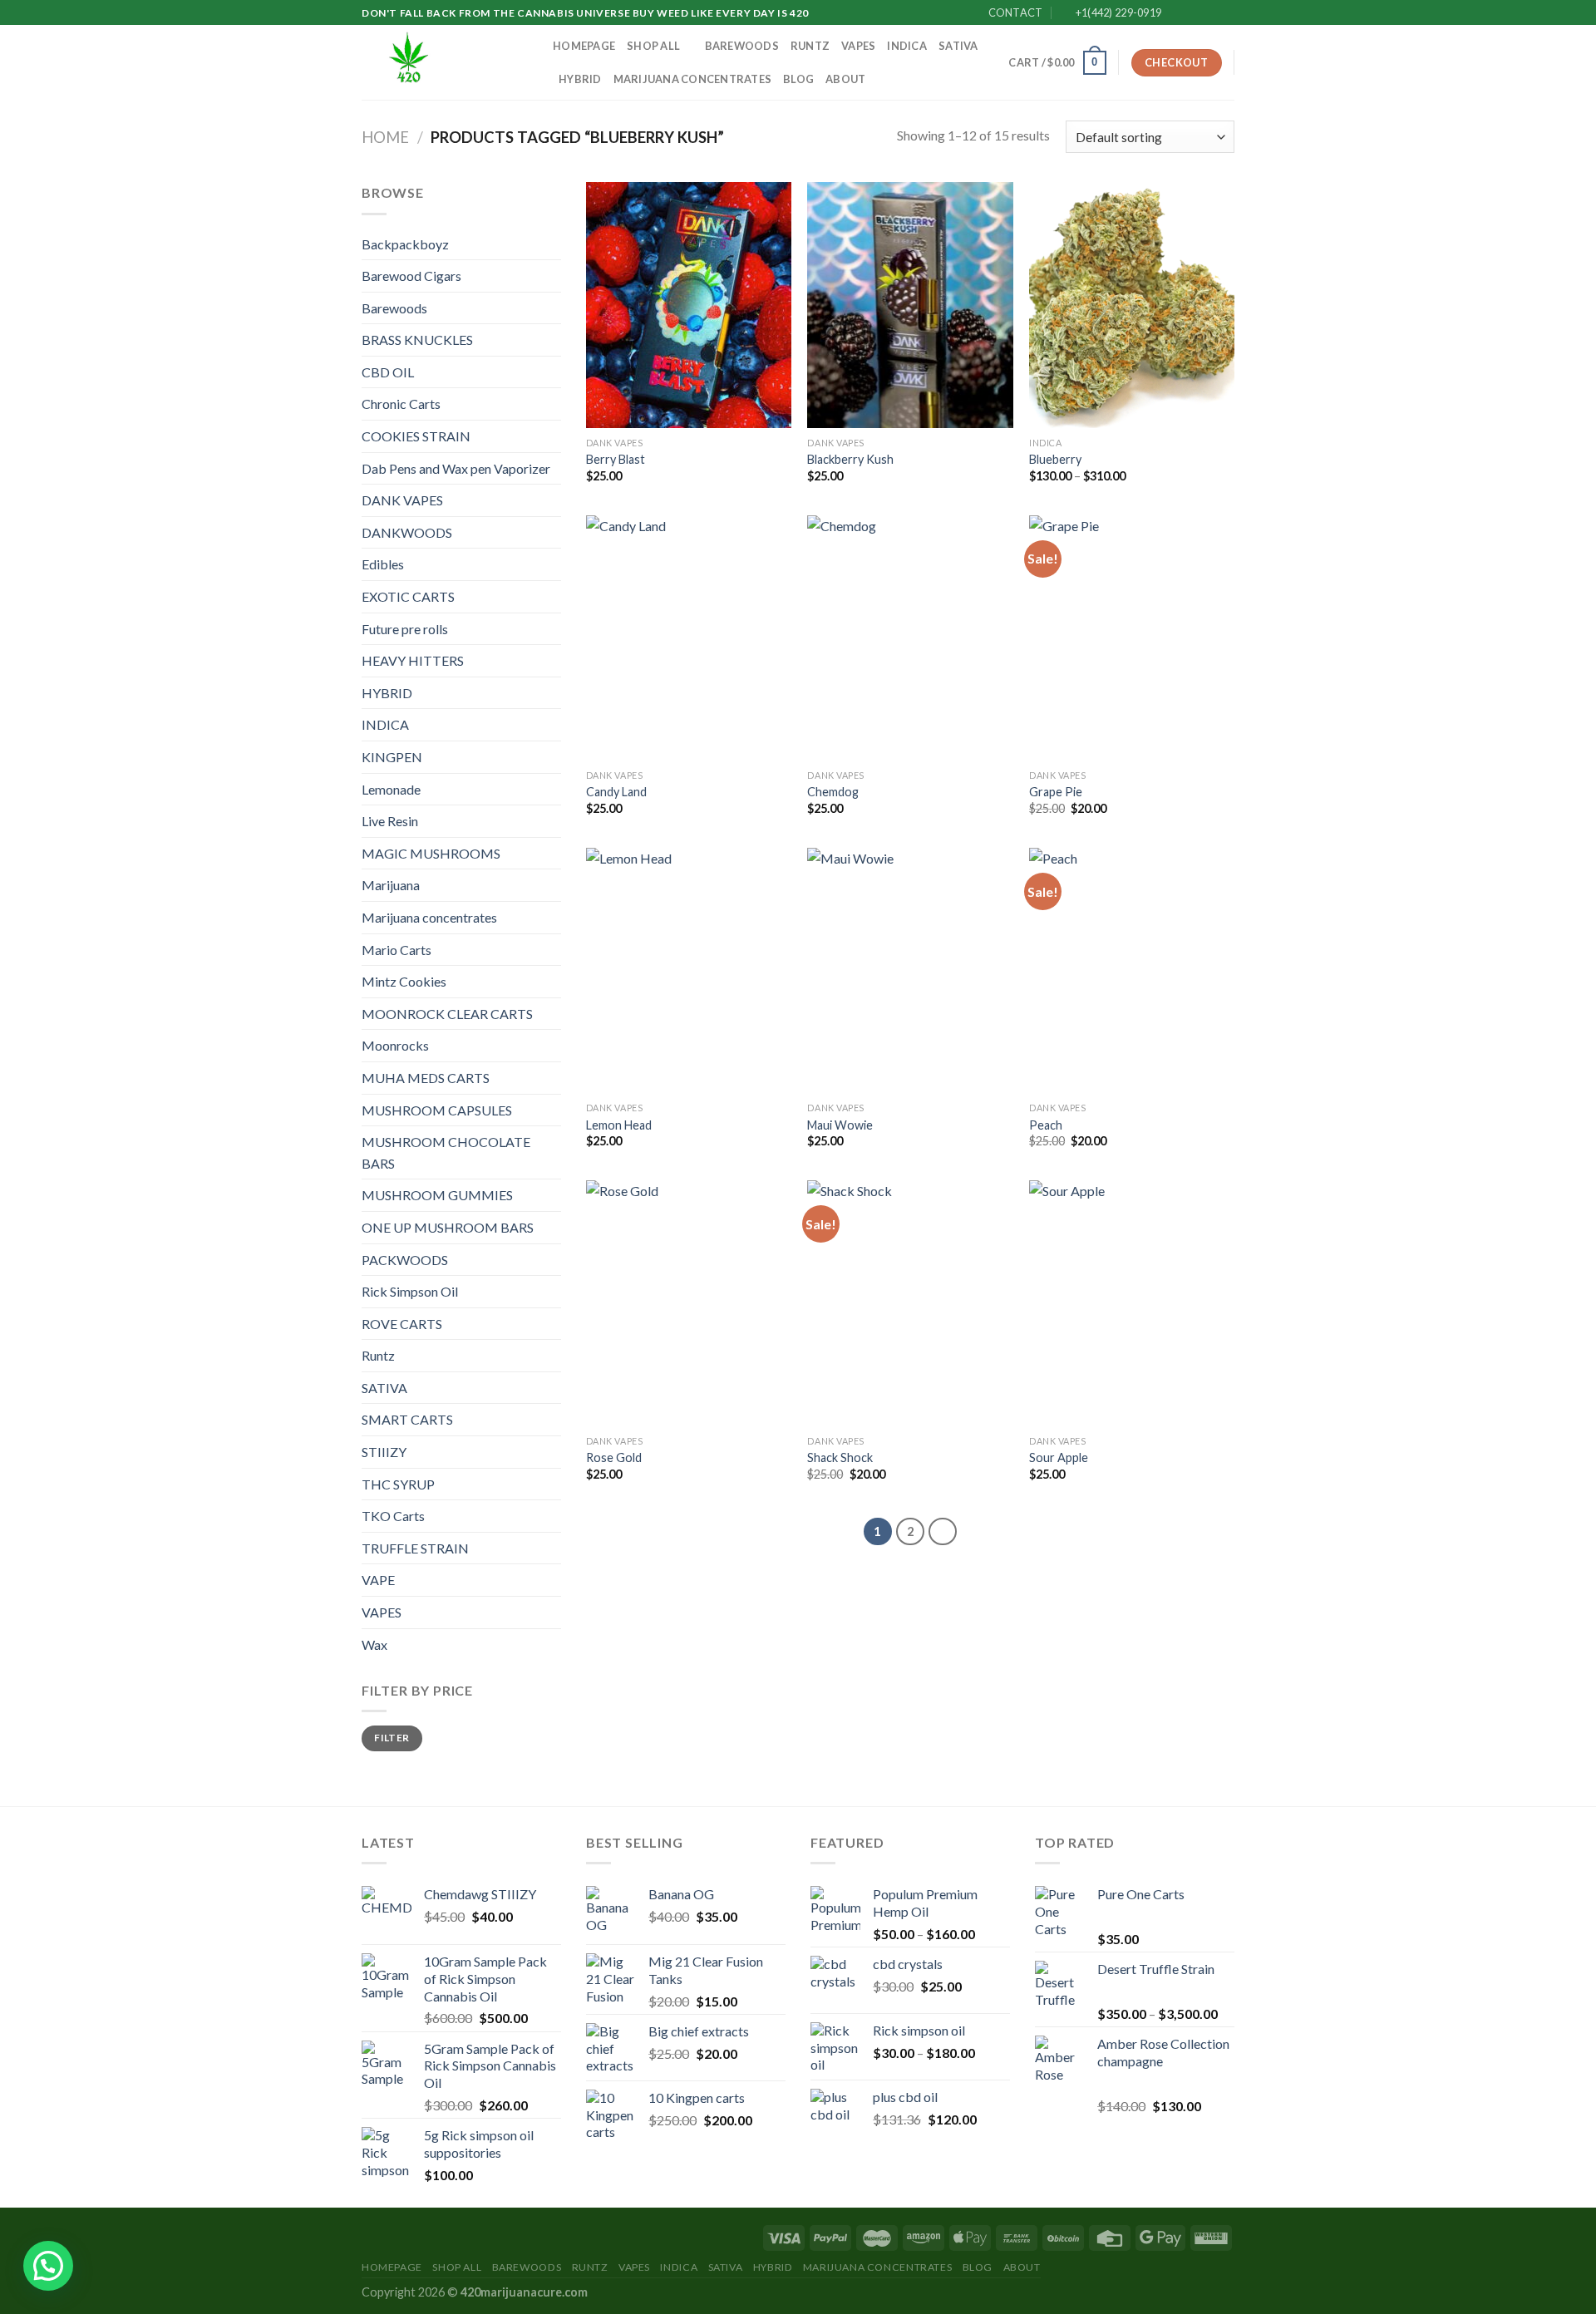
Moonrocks (395, 1045)
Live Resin (390, 821)
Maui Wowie (840, 1125)
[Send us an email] (1226, 13)
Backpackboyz (405, 244)
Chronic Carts (401, 404)
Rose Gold (614, 1457)
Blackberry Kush (850, 459)
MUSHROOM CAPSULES (437, 1110)
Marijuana (391, 885)
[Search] (990, 62)
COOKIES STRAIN (416, 436)
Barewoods (742, 46)
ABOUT (845, 79)
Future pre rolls (405, 629)
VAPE (378, 1580)
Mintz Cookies (404, 981)
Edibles (383, 564)
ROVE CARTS (402, 1324)
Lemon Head (619, 1125)
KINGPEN (392, 757)
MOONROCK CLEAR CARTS (447, 1014)
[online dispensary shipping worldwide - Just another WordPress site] (445, 62)
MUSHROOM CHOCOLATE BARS (446, 1152)
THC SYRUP (398, 1484)
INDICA (907, 46)
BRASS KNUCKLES (417, 340)
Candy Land (616, 792)
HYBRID (580, 79)
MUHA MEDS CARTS (426, 1078)
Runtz (810, 46)
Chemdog (833, 792)
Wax (374, 1644)
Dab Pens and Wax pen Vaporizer (456, 468)
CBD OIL (388, 372)
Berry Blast (616, 459)
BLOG (798, 79)
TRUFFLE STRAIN (415, 1548)
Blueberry (1055, 459)
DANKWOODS (407, 532)
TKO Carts (393, 1516)
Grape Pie (1056, 792)
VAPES (858, 46)
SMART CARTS (407, 1419)
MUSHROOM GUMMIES (437, 1195)
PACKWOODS (405, 1260)
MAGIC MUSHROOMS (431, 853)
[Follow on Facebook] (1179, 13)
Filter (392, 1738)
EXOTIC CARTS (408, 596)
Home (385, 137)
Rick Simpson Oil (410, 1291)
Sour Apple (1059, 1457)
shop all (653, 46)
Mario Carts (397, 950)
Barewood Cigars (411, 276)
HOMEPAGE (584, 46)
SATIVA (958, 46)
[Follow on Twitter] (1210, 13)
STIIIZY (384, 1452)
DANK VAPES (402, 500)
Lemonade (391, 789)
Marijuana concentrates (693, 79)
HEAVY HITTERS (413, 660)
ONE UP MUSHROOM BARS (448, 1227)
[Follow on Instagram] (1195, 13)
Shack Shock (840, 1457)
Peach (1046, 1125)
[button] (48, 2266)
